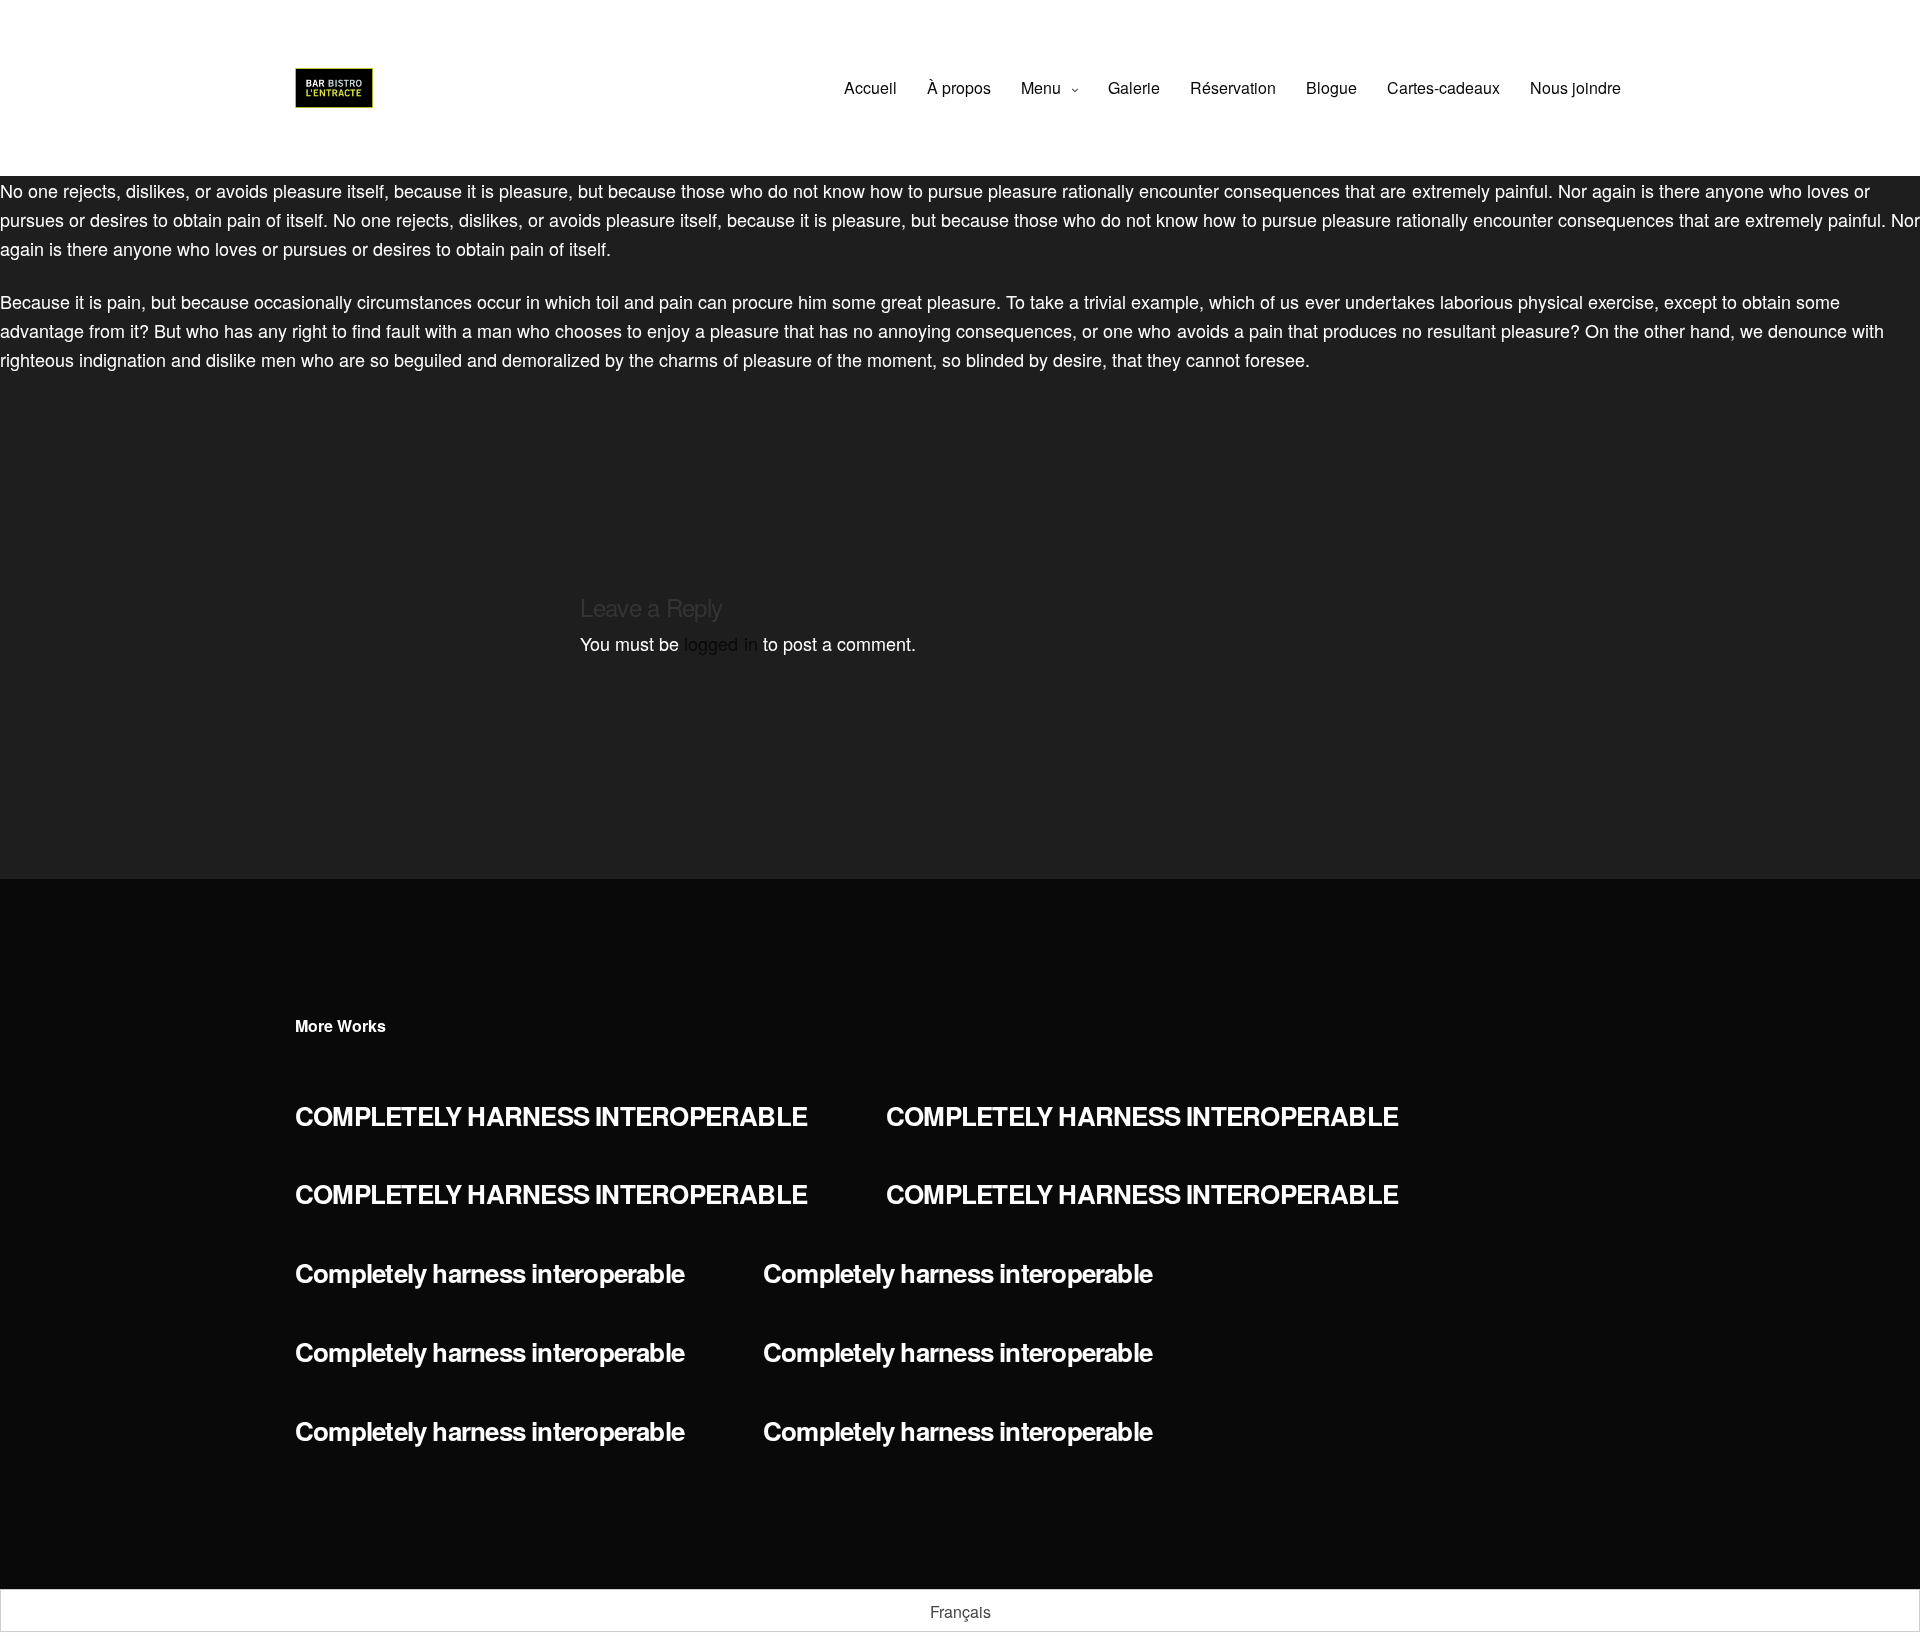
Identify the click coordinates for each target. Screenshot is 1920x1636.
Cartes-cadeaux (1443, 87)
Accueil (870, 87)
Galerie (1134, 87)
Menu (1041, 87)
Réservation (1233, 87)
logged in (720, 643)
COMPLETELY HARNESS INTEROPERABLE (551, 1115)
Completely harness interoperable (489, 1272)
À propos (959, 87)
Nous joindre (1575, 87)
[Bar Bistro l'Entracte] (334, 88)
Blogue (1331, 87)
